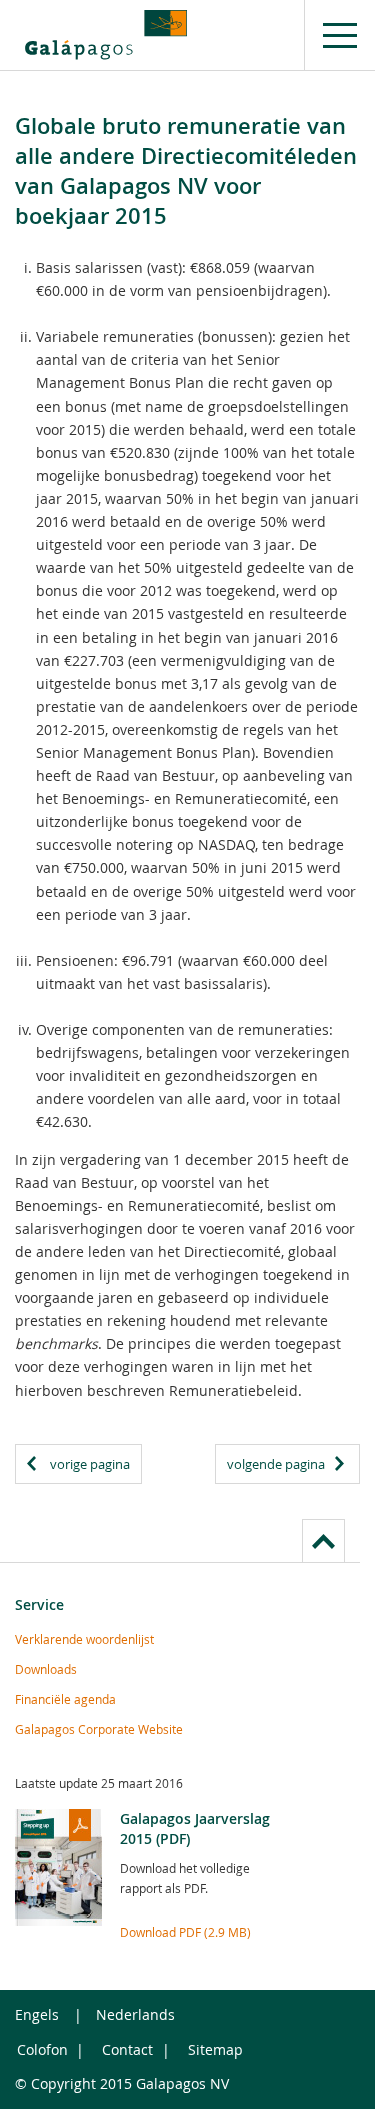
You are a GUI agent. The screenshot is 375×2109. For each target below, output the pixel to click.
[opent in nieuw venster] (106, 35)
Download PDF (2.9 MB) (185, 1932)
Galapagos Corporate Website (99, 1729)
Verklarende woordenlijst (84, 1639)
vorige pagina (90, 1464)
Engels (37, 2014)
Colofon (42, 2049)
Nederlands (135, 2014)
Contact (127, 2049)
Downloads (46, 1669)
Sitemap (215, 2049)
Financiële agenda (65, 1699)
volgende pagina (276, 1464)
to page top (323, 1540)
